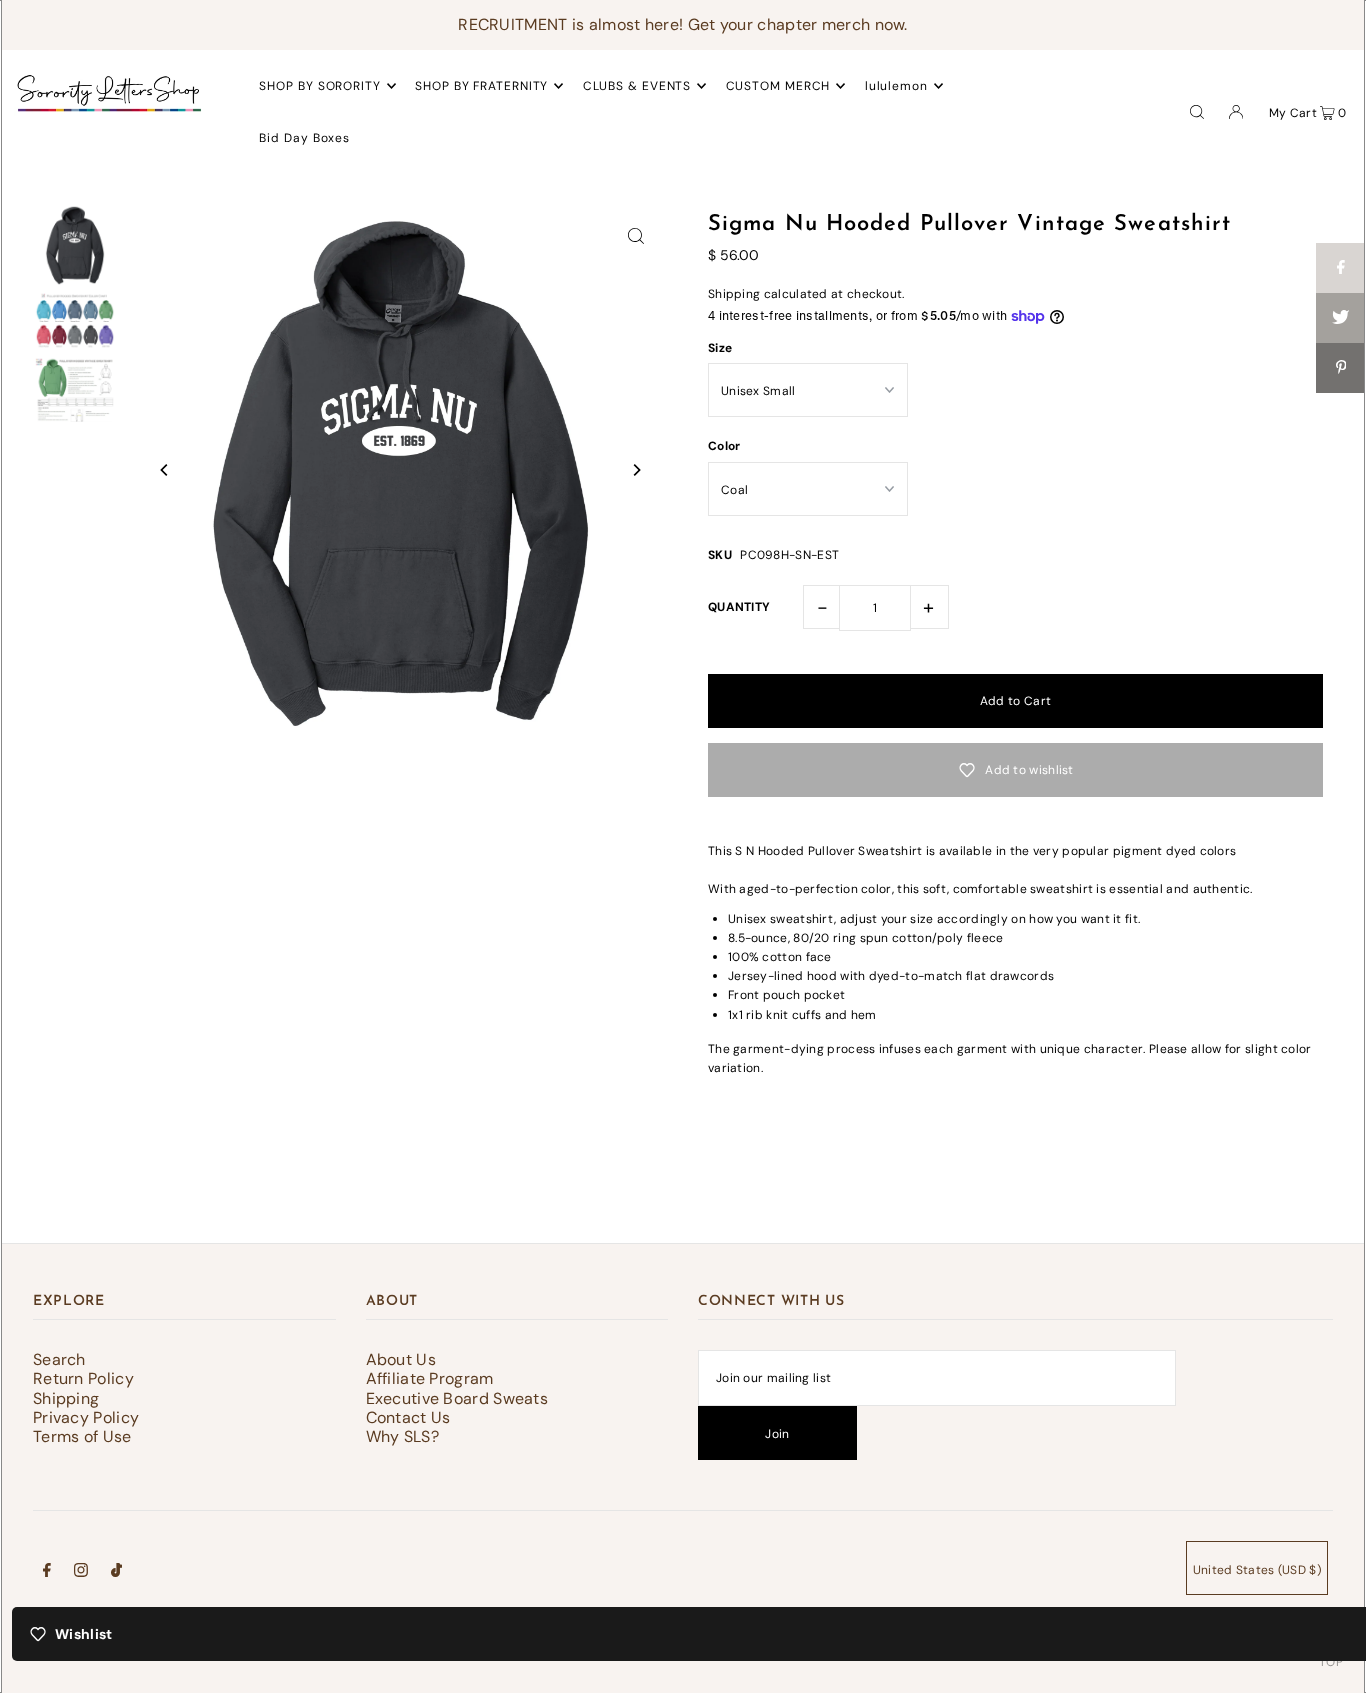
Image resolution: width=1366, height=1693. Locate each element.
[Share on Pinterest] (1341, 368)
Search (59, 1359)
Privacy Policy (86, 1417)
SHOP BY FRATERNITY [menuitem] (481, 86)
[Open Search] (1197, 111)
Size (720, 348)
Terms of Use (82, 1436)
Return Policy (83, 1378)
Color (724, 446)
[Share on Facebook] (1341, 268)
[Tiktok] (116, 1573)
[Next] (636, 470)
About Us (401, 1359)
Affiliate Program (430, 1378)
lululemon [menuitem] (896, 86)
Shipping (734, 294)
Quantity (739, 607)
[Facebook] (47, 1573)
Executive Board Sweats (457, 1398)
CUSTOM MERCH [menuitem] (778, 86)
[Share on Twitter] (1341, 318)
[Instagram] (81, 1573)
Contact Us (408, 1417)
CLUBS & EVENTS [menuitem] (637, 86)
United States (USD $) (1257, 1570)
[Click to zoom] (636, 235)
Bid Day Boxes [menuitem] (304, 138)
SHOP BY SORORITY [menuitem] (319, 86)
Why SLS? (402, 1436)
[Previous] (165, 470)
